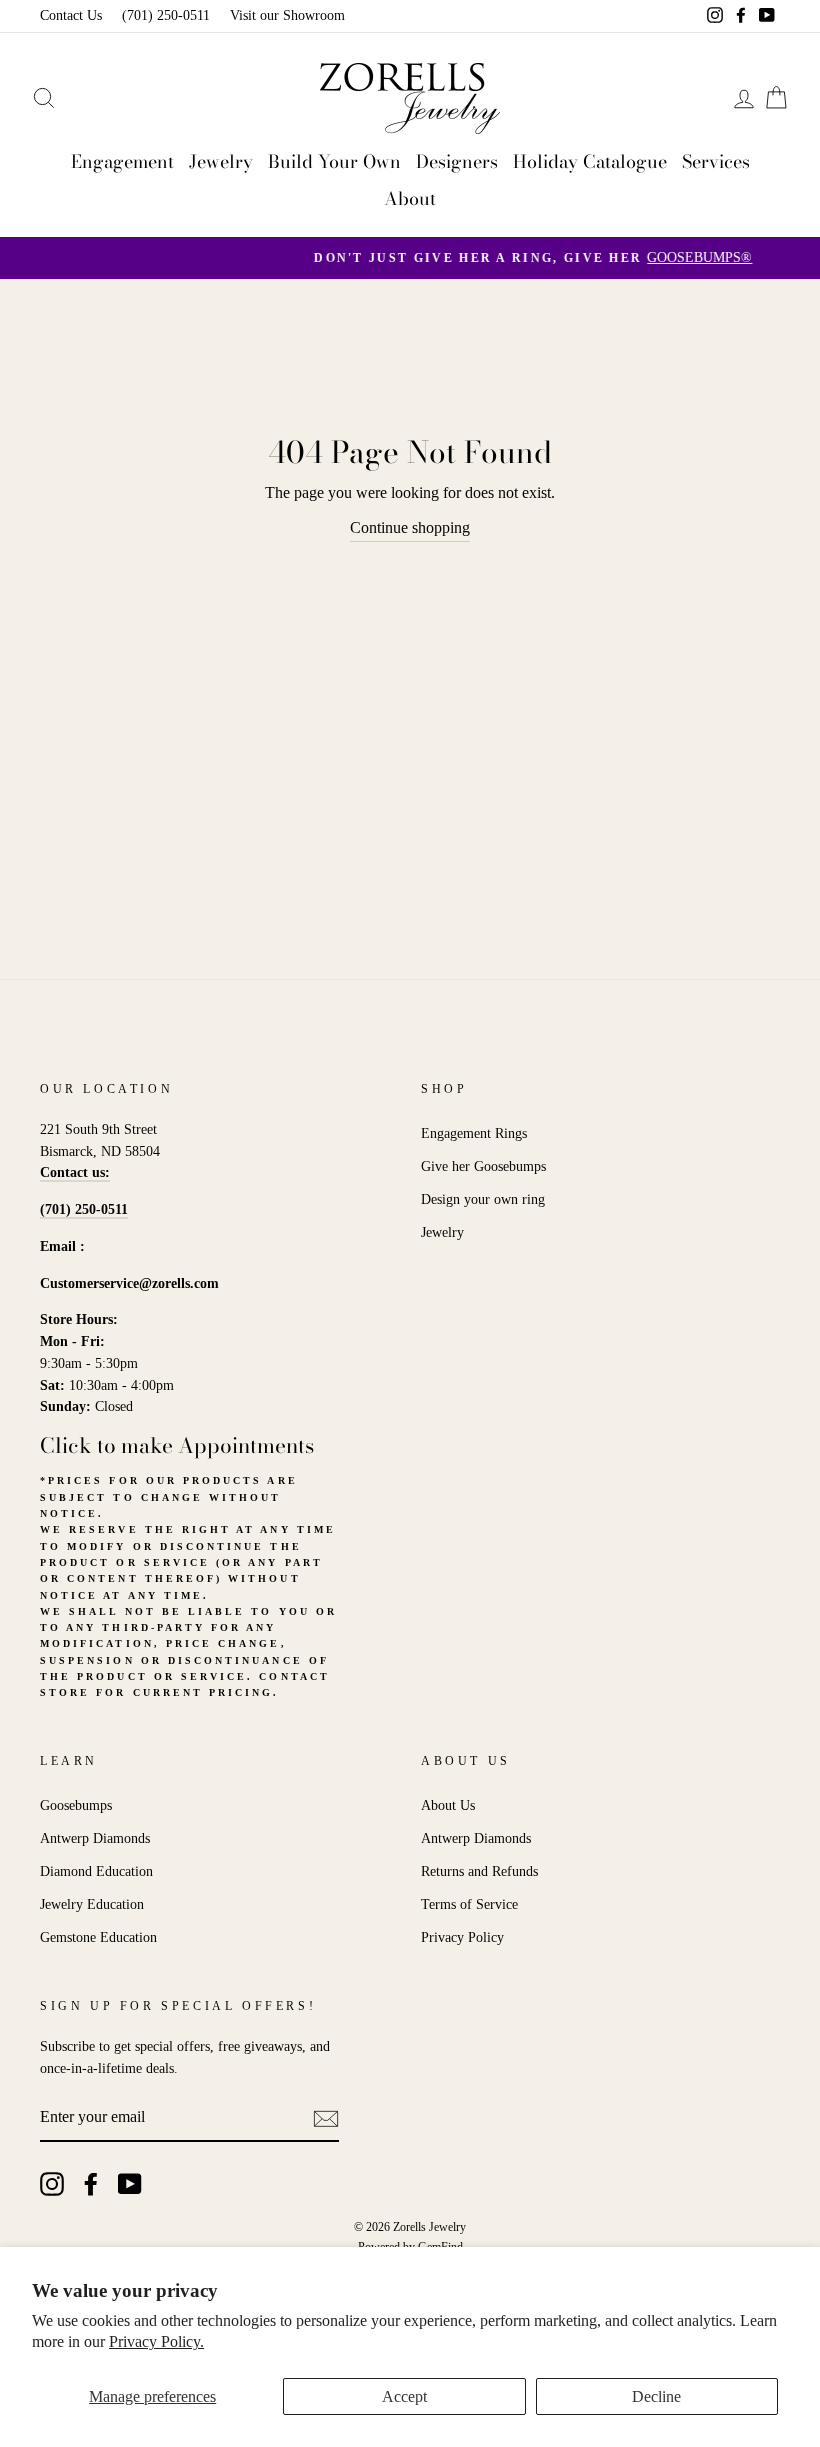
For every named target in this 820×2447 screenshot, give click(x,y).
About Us (448, 1805)
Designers (457, 161)
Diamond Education (96, 1871)
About (410, 198)
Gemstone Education (98, 1937)
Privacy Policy (462, 1937)
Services (716, 161)
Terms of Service (469, 1904)
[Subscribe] (326, 2118)
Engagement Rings (474, 1133)
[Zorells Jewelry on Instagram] (52, 2184)
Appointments (246, 1445)
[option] (410, 258)
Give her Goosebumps (483, 1166)
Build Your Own (334, 161)
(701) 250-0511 (166, 15)
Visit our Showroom (287, 15)
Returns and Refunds (479, 1871)
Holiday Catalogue (590, 161)
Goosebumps (76, 1805)
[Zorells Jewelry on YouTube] (130, 2184)
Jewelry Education (92, 1904)
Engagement (122, 161)
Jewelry (221, 161)
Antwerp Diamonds (95, 1838)
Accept (404, 2396)
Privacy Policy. (156, 2341)
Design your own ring (483, 1199)
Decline (656, 2396)
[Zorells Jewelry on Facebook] (91, 2184)
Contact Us (71, 15)
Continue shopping (410, 527)
